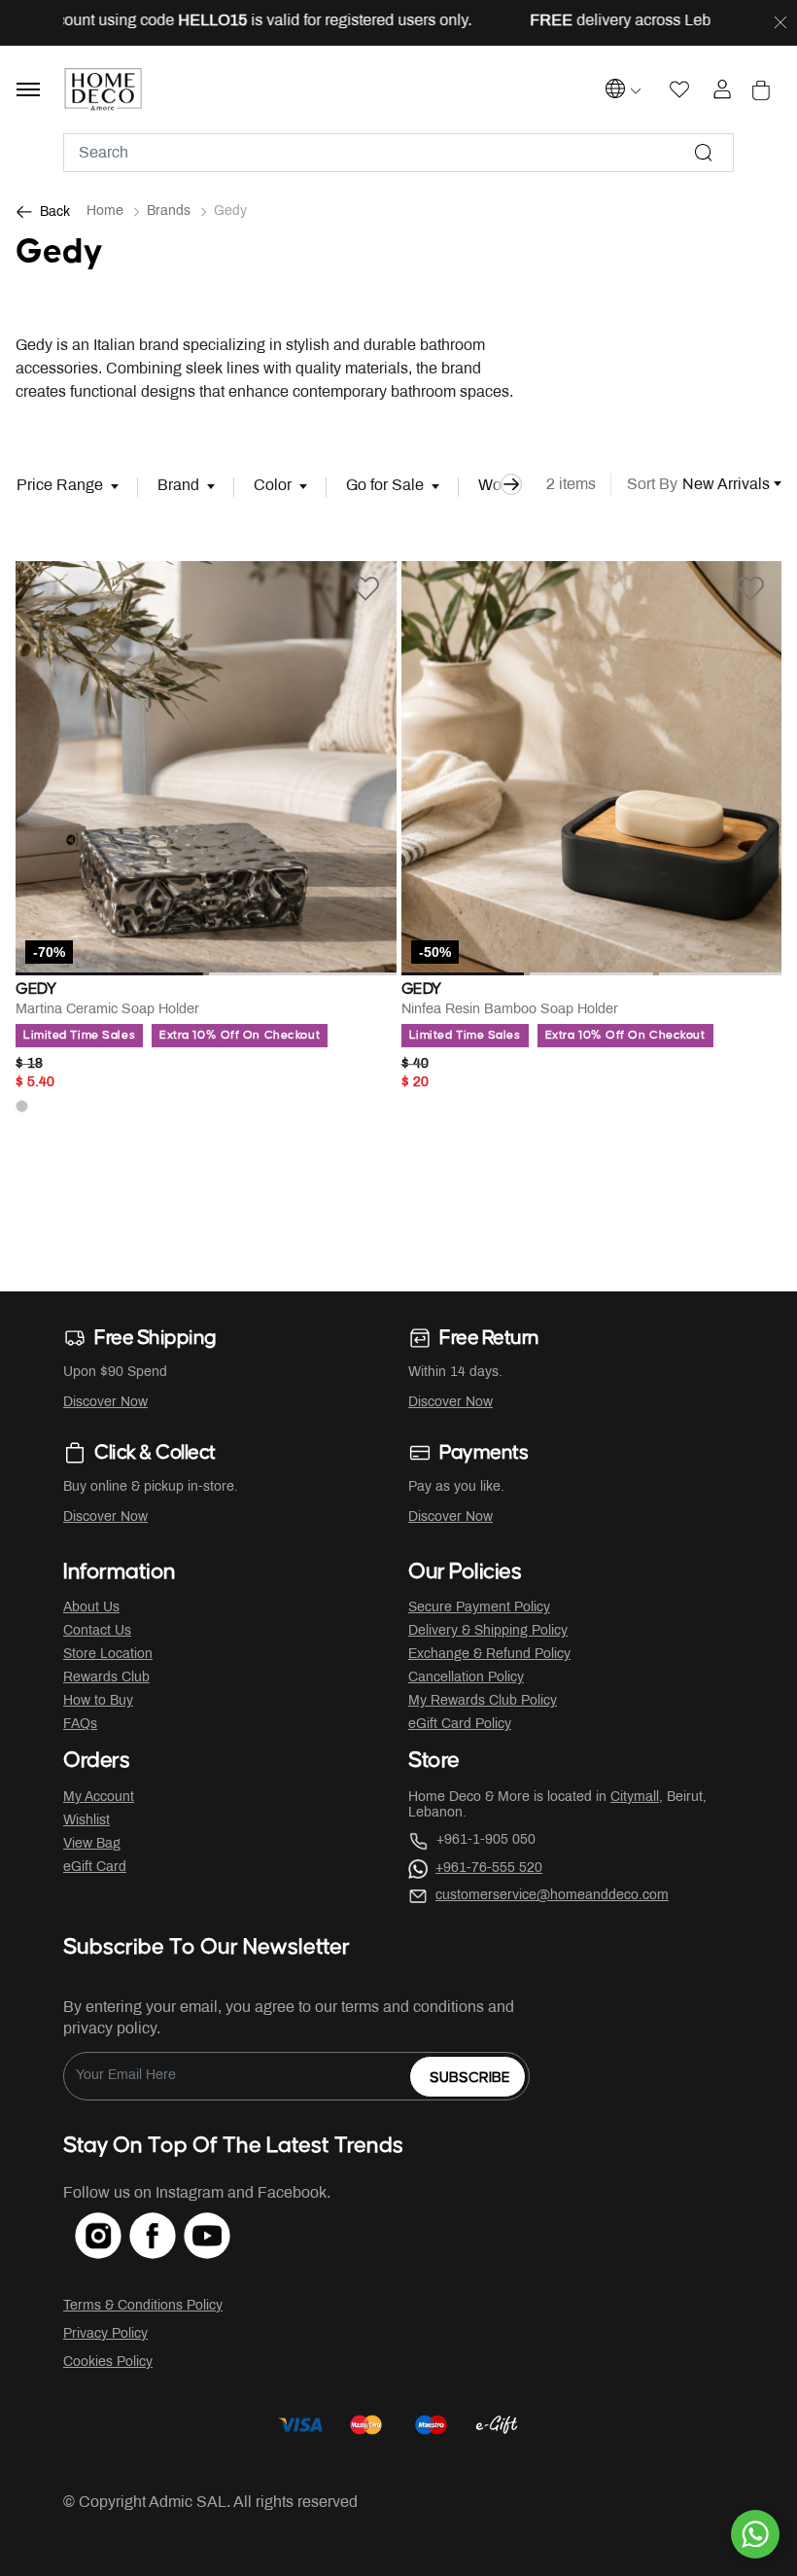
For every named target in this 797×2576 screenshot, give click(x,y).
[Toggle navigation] (28, 89)
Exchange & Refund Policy (489, 1655)
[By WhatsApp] (755, 2534)
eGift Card (95, 1868)
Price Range (60, 486)
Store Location (108, 1655)
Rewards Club (106, 1678)
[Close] (780, 23)
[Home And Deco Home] (104, 89)
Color (273, 486)
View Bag (92, 1844)
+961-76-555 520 (489, 1869)
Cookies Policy (108, 2363)
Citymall (635, 1798)
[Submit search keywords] (704, 153)
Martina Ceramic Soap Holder (107, 1010)
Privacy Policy (105, 2334)
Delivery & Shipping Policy (488, 1631)
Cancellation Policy (466, 1678)
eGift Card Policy (460, 1725)
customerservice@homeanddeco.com (552, 1896)
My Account (99, 1798)
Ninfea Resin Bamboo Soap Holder (510, 1010)
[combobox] (398, 153)
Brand (178, 486)
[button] (44, 769)
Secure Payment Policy (479, 1608)
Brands (169, 212)
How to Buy (98, 1701)
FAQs (80, 1725)
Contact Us (97, 1631)
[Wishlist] (365, 588)
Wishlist (87, 1821)
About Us (91, 1608)
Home (105, 212)
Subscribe (470, 2078)
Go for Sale (385, 486)
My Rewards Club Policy (483, 1701)
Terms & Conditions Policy (143, 2306)
